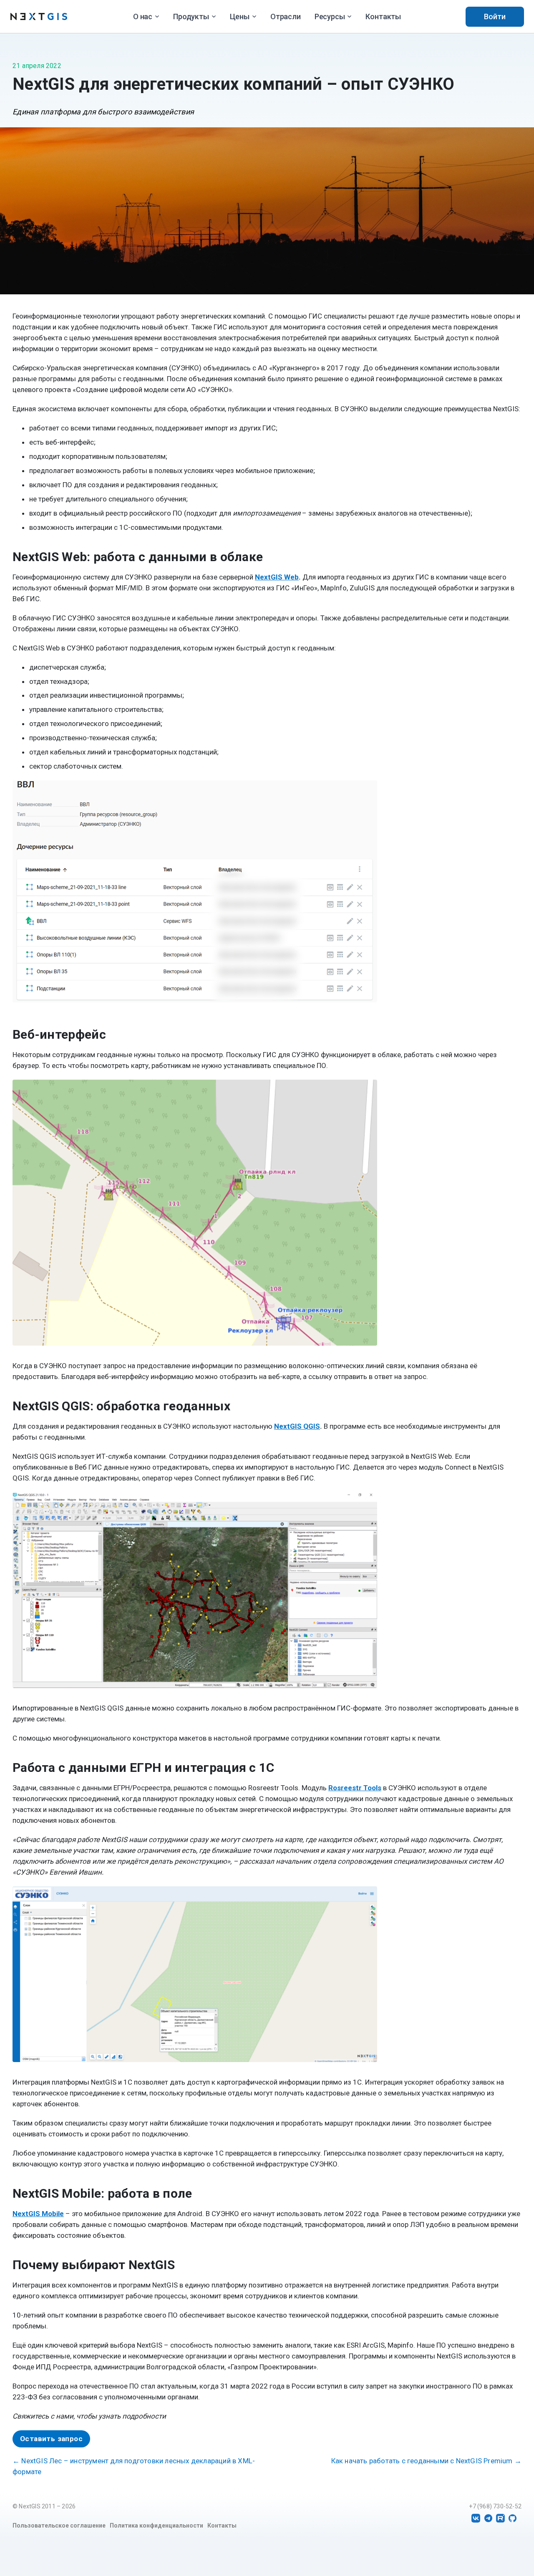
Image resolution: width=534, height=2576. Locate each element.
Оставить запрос (51, 2439)
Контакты (383, 16)
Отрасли (286, 16)
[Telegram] (488, 2518)
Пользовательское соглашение (59, 2525)
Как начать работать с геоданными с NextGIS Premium (426, 2461)
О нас (143, 16)
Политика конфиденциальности (156, 2525)
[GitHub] (513, 2518)
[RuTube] (500, 2518)
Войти (495, 16)
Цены (240, 16)
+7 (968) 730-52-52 (495, 2506)
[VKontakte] (476, 2518)
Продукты (191, 16)
